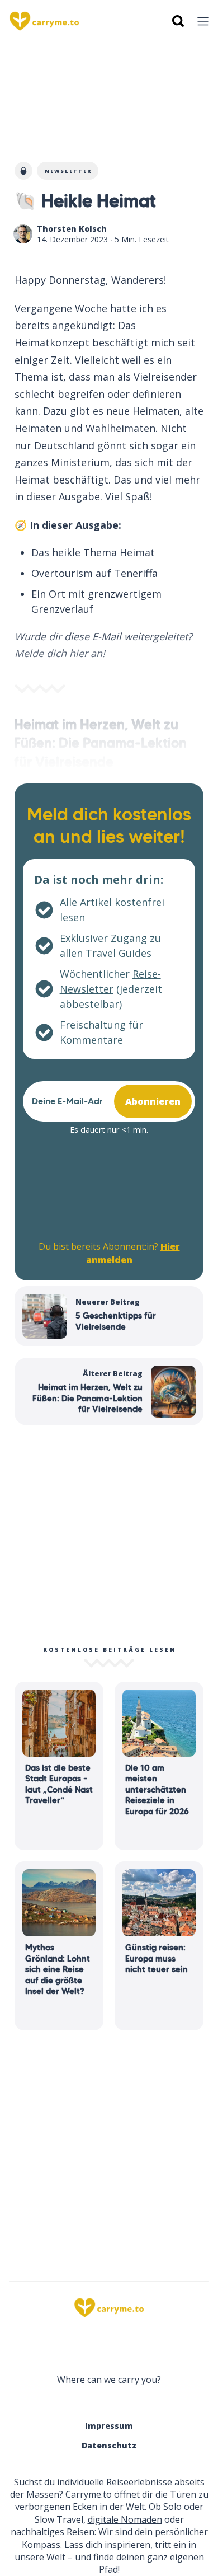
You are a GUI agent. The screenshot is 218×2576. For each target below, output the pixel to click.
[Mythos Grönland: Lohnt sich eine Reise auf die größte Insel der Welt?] (59, 1946)
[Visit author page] (23, 234)
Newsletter (68, 171)
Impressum (109, 2426)
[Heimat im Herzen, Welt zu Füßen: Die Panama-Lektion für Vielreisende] (109, 1392)
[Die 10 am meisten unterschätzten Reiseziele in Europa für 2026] (159, 1766)
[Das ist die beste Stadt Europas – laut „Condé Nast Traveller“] (59, 1766)
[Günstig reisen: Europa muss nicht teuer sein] (159, 1946)
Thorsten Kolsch (72, 229)
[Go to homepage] (109, 2308)
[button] (203, 21)
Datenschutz (109, 2445)
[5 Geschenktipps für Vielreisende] (109, 1316)
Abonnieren (153, 1101)
